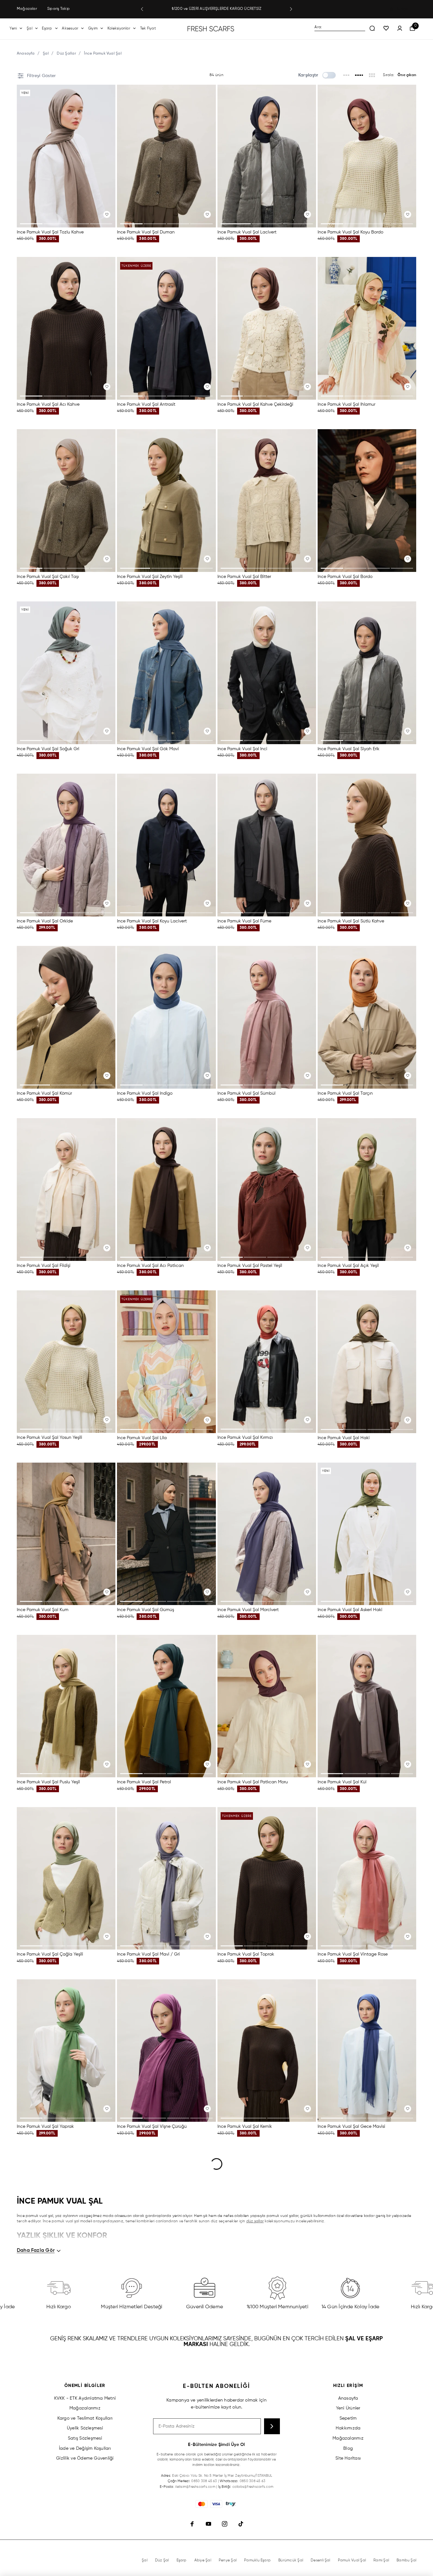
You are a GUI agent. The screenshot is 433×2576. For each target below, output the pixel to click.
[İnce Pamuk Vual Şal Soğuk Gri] (66, 673)
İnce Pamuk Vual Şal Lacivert (247, 232)
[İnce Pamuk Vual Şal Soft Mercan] (367, 2395)
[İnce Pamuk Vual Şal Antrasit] (166, 328)
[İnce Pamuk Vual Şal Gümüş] (166, 1534)
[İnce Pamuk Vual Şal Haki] (367, 1362)
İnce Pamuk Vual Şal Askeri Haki (350, 1610)
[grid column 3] (347, 75)
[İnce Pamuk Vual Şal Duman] (166, 156)
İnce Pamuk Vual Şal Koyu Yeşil (148, 2471)
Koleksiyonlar (119, 29)
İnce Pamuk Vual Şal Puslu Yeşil (48, 1782)
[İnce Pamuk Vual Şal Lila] (166, 1362)
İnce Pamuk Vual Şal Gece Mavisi (351, 2127)
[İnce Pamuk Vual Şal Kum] (66, 1534)
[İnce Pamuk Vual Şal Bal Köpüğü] (66, 2223)
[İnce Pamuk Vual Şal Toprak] (267, 1878)
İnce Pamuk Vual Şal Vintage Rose (353, 1954)
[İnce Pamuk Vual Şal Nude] (66, 2395)
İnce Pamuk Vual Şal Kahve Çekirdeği (255, 404)
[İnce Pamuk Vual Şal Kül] (367, 1706)
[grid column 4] (359, 75)
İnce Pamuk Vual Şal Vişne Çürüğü (152, 2127)
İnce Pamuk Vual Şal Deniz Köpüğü (253, 2471)
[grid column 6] (372, 75)
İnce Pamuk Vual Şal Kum (43, 1610)
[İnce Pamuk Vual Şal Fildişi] (66, 1190)
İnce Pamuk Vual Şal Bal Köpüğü (50, 2299)
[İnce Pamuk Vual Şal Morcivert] (267, 1534)
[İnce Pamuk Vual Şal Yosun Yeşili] (66, 1362)
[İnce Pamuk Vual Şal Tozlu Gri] (367, 2223)
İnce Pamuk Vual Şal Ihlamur (346, 404)
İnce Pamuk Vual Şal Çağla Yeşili (50, 1954)
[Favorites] (386, 29)
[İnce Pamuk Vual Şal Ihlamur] (367, 328)
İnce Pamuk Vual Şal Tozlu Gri (348, 2299)
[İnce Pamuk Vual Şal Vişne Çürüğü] (166, 2051)
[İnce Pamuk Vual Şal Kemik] (267, 2051)
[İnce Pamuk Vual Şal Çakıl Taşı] (66, 501)
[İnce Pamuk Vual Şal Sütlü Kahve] (367, 845)
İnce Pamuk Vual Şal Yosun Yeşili (49, 1438)
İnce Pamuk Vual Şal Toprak (246, 1954)
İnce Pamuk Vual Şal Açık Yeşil (348, 1266)
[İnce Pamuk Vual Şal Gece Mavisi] (367, 2051)
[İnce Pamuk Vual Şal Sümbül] (267, 1017)
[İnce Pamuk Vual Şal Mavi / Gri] (166, 1878)
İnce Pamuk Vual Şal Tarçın (345, 1093)
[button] (142, 9)
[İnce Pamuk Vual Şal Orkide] (66, 845)
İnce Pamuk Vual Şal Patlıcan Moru (253, 1782)
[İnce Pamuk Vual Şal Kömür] (66, 1017)
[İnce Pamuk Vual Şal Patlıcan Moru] (267, 1706)
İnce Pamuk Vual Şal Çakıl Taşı (48, 577)
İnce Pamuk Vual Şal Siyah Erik (349, 749)
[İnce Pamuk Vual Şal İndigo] (166, 1017)
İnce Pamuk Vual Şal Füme (244, 921)
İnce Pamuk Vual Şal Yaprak (45, 2127)
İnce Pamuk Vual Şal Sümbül (246, 1093)
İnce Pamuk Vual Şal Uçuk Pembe (252, 2299)
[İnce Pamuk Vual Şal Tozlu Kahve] (66, 156)
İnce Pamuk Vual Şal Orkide (45, 921)
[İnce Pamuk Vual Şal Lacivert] (267, 156)
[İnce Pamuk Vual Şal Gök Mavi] (166, 673)
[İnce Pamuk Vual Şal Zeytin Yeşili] (166, 501)
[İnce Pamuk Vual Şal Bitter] (267, 501)
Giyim (93, 29)
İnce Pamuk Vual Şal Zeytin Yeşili (150, 577)
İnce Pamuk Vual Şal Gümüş (145, 1610)
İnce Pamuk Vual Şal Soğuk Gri (48, 749)
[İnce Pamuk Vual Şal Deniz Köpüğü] (267, 2395)
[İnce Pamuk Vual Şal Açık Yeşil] (367, 1190)
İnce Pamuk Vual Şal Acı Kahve (48, 404)
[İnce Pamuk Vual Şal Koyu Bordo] (367, 156)
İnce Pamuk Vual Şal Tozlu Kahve (50, 232)
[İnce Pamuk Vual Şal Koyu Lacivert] (166, 845)
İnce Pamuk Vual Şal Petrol (144, 1782)
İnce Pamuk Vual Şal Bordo (345, 577)
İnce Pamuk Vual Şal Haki (344, 1438)
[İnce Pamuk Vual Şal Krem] (166, 2223)
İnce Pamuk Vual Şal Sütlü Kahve (351, 921)
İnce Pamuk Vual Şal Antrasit (146, 404)
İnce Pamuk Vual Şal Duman (146, 232)
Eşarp (47, 29)
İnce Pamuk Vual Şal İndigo (145, 1093)
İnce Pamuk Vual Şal (103, 54)
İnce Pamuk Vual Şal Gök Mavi (148, 749)
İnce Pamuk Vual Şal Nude (44, 2471)
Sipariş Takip (58, 9)
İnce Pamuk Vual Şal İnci (242, 749)
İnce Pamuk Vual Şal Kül (342, 1782)
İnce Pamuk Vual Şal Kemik (245, 2127)
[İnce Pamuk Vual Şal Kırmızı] (267, 1362)
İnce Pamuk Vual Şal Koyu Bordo (350, 232)
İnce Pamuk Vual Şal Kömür (44, 1093)
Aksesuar (70, 29)
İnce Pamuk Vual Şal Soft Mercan (351, 2471)
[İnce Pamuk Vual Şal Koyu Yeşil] (166, 2395)
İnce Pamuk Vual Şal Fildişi (44, 1265)
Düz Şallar (66, 54)
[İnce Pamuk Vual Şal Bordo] (367, 501)
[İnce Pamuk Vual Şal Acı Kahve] (66, 328)
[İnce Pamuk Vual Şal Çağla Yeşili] (66, 1878)
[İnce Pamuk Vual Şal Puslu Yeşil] (66, 1706)
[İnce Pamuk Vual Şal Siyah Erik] (367, 673)
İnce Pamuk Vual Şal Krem (143, 2299)
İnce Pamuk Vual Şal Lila (142, 1438)
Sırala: (389, 75)
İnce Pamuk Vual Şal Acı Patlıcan (150, 1266)
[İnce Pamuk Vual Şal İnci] (267, 673)
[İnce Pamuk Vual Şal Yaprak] (66, 2051)
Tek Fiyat (148, 29)
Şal (29, 29)
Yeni (13, 29)
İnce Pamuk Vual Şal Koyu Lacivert (152, 921)
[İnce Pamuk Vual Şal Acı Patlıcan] (166, 1190)
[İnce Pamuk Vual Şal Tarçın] (367, 1017)
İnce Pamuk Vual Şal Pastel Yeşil (250, 1265)
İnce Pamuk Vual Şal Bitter (244, 577)
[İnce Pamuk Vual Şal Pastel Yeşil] (267, 1190)
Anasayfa (26, 54)
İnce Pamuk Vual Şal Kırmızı (245, 1438)
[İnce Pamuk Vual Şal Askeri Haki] (367, 1534)
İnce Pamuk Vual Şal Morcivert (248, 1610)
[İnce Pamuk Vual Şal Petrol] (166, 1706)
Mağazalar (27, 9)
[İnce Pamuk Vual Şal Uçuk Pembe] (267, 2223)
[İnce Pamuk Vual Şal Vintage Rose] (367, 1878)
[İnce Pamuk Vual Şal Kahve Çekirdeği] (267, 328)
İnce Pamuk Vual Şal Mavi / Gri (148, 1954)
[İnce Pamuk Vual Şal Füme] (267, 845)
